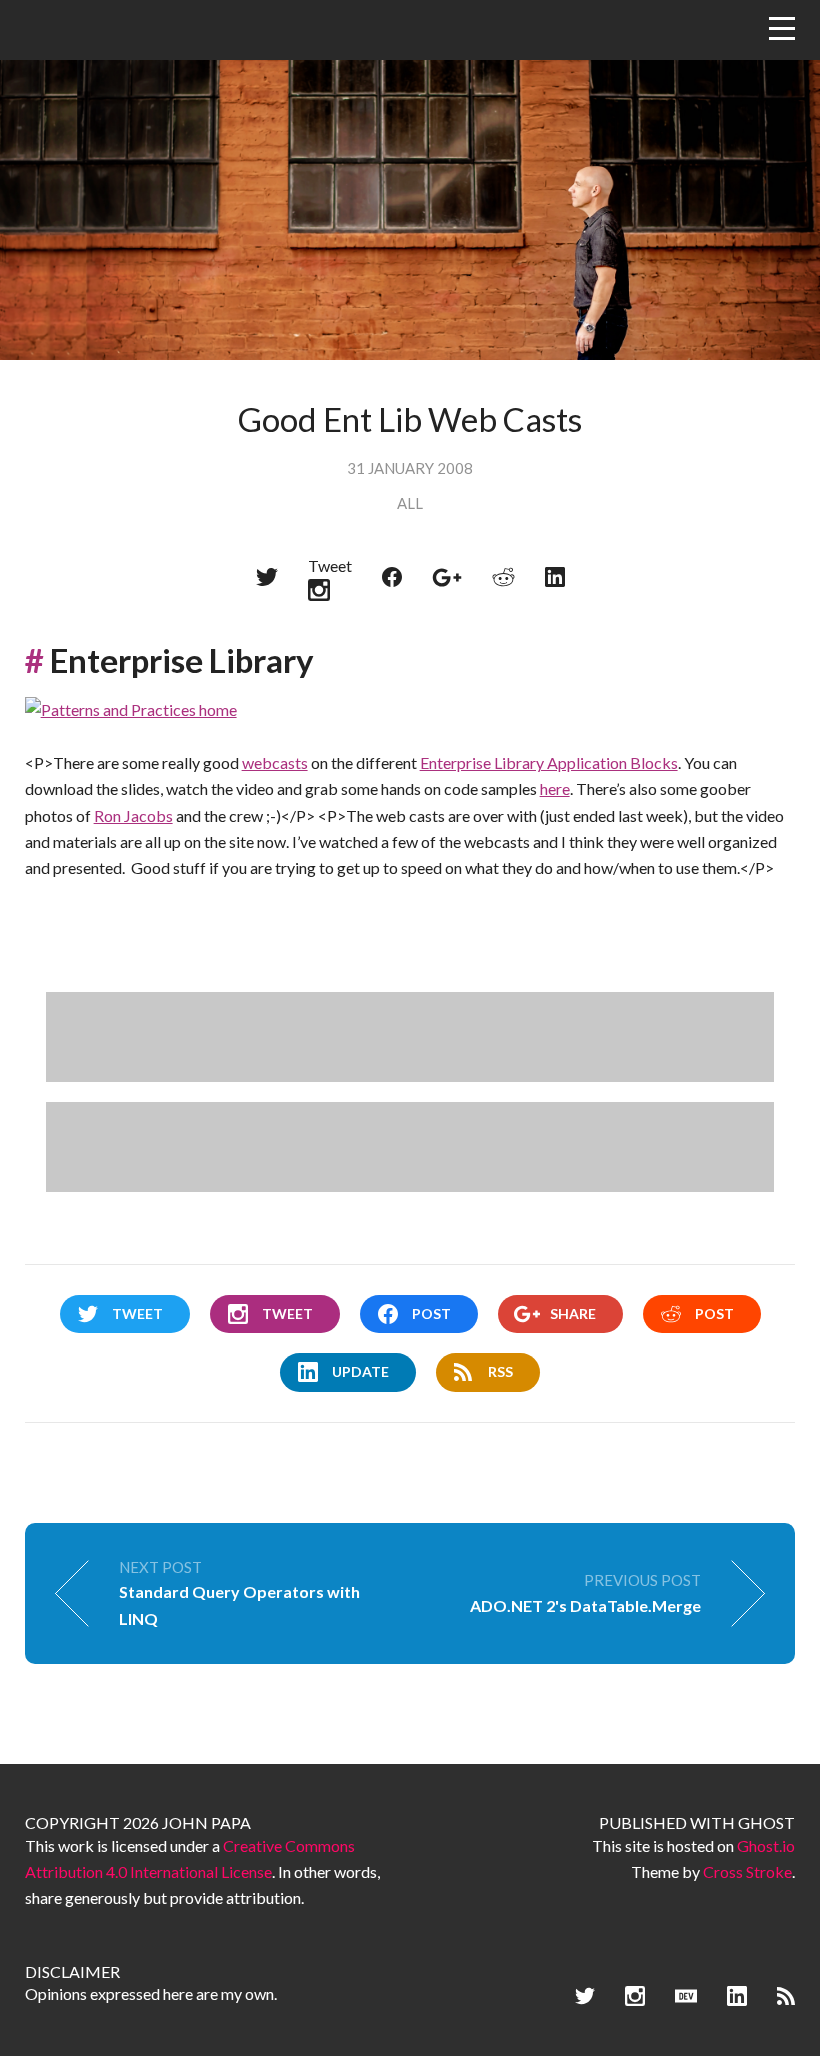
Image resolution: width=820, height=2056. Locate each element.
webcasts (275, 762)
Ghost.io (766, 1845)
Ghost (766, 1822)
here (555, 788)
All (410, 503)
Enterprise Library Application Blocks (549, 762)
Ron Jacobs (133, 815)
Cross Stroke (747, 1871)
